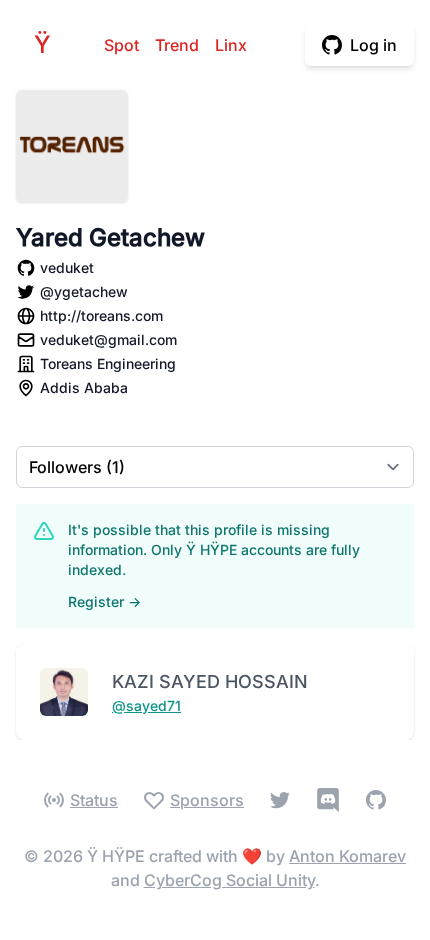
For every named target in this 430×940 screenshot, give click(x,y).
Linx (231, 45)
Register (104, 601)
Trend (177, 45)
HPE (48, 44)
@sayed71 (146, 705)
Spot (121, 45)
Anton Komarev (347, 856)
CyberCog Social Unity (229, 880)
